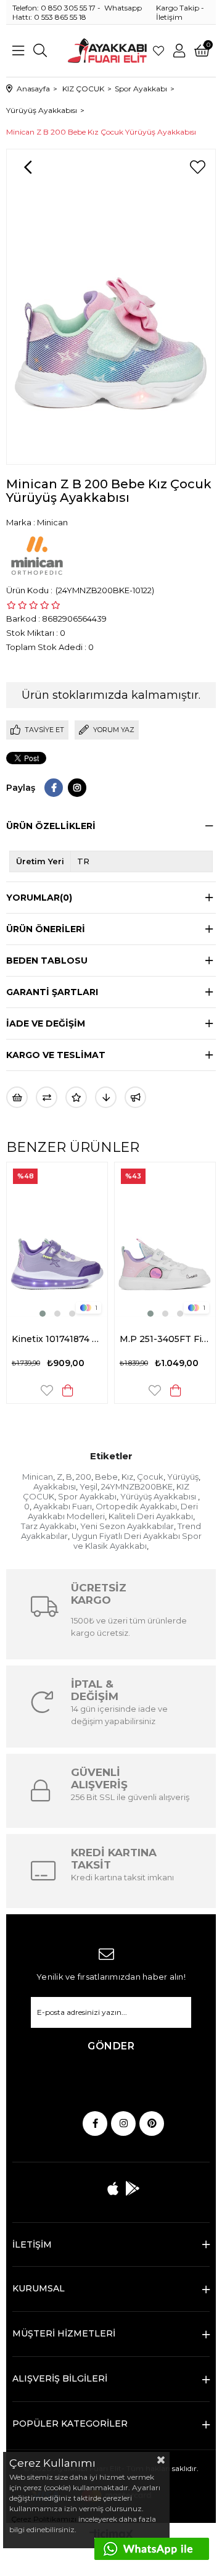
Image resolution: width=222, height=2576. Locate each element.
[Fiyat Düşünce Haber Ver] (106, 1097)
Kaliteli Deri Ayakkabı (151, 1516)
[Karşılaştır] (47, 1097)
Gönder (111, 2046)
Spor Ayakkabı (87, 1496)
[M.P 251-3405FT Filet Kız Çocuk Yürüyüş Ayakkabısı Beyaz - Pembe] (165, 1241)
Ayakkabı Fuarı (63, 1506)
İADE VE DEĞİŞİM (46, 1023)
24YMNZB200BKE (137, 1486)
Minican (38, 1477)
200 (84, 1477)
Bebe (106, 1477)
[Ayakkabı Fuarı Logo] (107, 51)
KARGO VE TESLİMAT (56, 1055)
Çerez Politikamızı (43, 2519)
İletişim (169, 17)
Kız (127, 1477)
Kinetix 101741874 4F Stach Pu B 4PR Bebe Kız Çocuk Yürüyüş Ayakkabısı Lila (57, 1339)
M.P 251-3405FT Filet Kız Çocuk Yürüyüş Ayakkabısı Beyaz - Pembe (165, 1339)
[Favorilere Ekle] (197, 167)
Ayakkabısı (55, 1486)
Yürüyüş (183, 1477)
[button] (43, 1314)
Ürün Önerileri (46, 929)
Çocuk (150, 1477)
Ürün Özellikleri (51, 826)
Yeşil (88, 1486)
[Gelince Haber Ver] (135, 1097)
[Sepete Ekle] (68, 1390)
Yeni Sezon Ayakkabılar (127, 1526)
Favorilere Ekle (47, 1390)
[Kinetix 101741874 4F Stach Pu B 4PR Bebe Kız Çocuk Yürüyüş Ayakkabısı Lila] (57, 1241)
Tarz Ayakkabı (49, 1526)
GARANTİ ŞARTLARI (52, 992)
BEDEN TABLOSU (47, 961)
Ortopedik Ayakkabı (136, 1506)
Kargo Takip (178, 8)
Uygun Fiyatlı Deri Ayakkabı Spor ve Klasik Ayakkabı (137, 1541)
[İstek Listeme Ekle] (17, 1097)
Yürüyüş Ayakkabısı (159, 1496)
